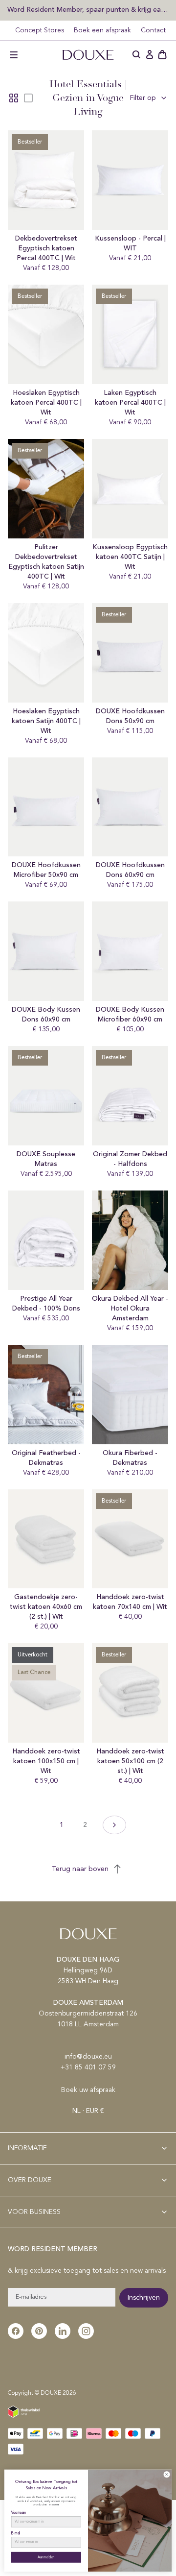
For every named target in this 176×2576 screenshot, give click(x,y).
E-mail (16, 2533)
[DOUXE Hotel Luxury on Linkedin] (63, 2331)
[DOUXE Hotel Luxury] (88, 55)
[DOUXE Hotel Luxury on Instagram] (86, 2331)
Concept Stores (40, 30)
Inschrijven (144, 2298)
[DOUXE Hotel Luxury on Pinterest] (39, 2331)
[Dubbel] (14, 98)
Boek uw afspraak (88, 2090)
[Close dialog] (167, 2474)
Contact (153, 30)
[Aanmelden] (150, 55)
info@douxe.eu (88, 2057)
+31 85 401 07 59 (88, 2067)
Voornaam (19, 2513)
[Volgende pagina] (114, 1825)
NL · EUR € (88, 2111)
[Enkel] (28, 98)
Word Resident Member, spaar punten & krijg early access (88, 10)
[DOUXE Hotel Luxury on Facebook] (16, 2331)
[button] (14, 55)
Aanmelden (46, 2557)
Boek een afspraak (102, 30)
